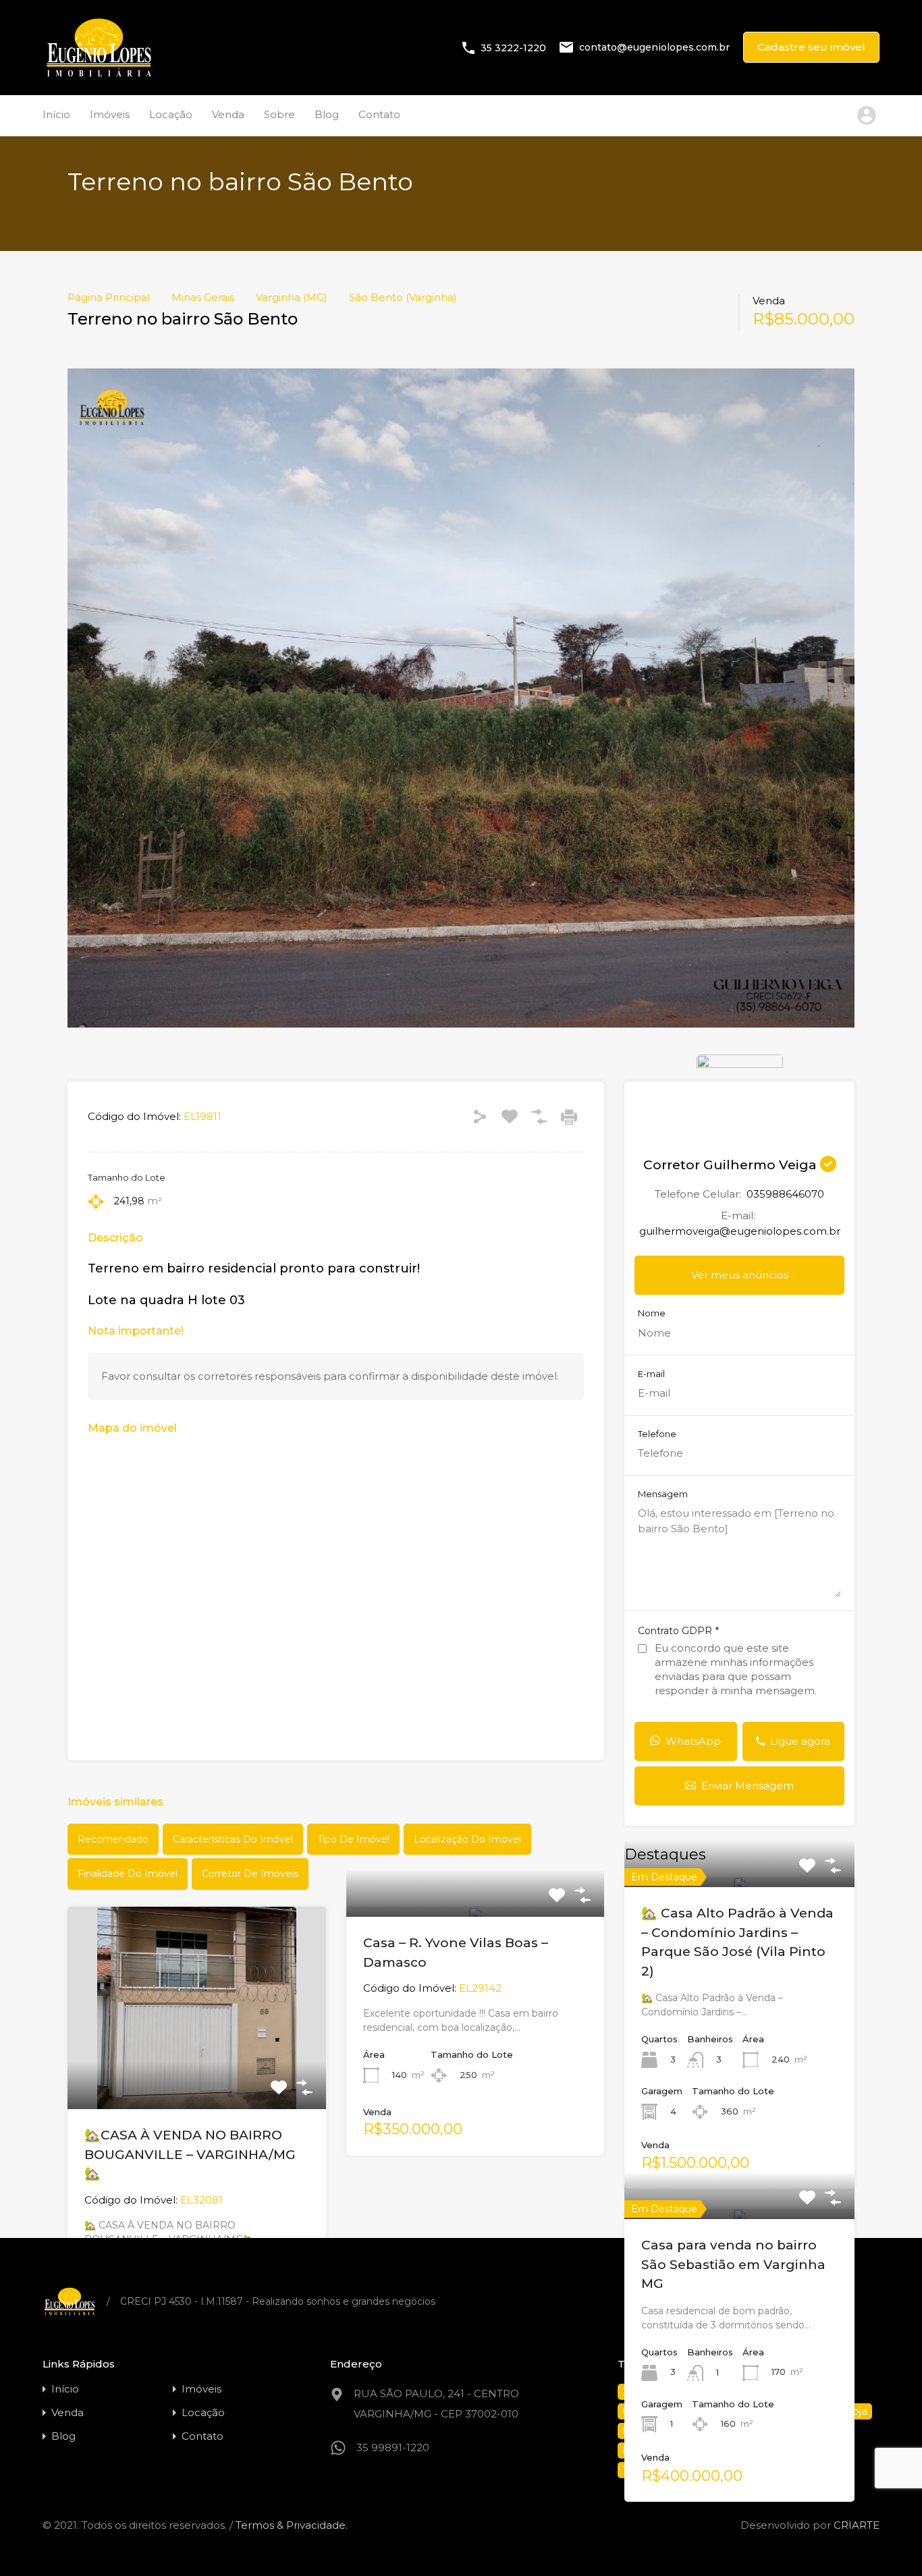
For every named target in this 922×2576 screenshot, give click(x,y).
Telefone (657, 1434)
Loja (857, 2411)
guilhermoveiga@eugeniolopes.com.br (740, 1231)
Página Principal (109, 298)
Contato (379, 114)
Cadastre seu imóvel (811, 47)
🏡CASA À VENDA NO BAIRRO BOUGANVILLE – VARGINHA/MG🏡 (190, 2154)
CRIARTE (857, 2525)
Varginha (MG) (292, 298)
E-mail (651, 1374)
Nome (652, 1313)
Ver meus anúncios (740, 1275)
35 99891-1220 (393, 2447)
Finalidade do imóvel (128, 1874)
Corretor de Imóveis (250, 1874)
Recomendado (113, 1839)
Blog (327, 114)
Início (56, 114)
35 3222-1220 (513, 47)
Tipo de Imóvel (353, 1839)
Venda (228, 114)
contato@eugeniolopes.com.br (654, 47)
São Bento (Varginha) (403, 298)
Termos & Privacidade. (292, 2525)
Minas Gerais (203, 298)
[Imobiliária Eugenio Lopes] (99, 75)
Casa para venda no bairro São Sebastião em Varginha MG (733, 2264)
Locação (171, 114)
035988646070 (785, 1194)
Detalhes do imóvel (196, 2069)
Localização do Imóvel (467, 1839)
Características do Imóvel (233, 1839)
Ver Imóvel (739, 1885)
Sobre (279, 114)
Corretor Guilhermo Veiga (732, 1165)
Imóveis (110, 114)
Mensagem (663, 1494)
